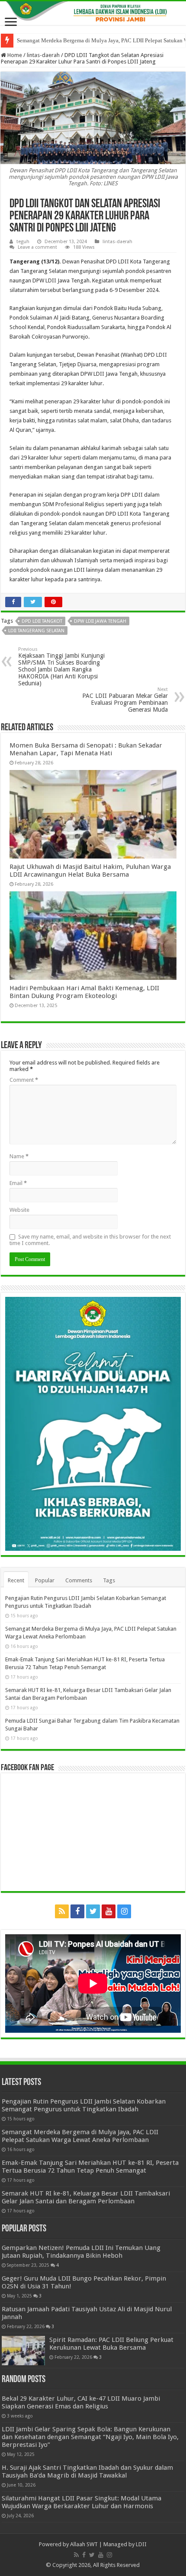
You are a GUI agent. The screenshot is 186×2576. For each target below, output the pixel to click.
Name (19, 1156)
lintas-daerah (43, 55)
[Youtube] (109, 1911)
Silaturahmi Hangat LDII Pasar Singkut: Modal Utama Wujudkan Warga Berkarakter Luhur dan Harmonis (82, 2502)
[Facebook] (77, 1911)
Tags (109, 1580)
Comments (79, 1580)
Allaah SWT (84, 2544)
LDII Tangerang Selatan (36, 631)
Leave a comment (37, 247)
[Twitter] (93, 1911)
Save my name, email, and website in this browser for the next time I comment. (90, 1240)
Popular (45, 1580)
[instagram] (124, 1911)
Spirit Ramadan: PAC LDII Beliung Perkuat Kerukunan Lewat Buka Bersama (111, 2344)
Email (18, 1183)
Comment (24, 1080)
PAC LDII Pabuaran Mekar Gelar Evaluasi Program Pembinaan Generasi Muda (125, 700)
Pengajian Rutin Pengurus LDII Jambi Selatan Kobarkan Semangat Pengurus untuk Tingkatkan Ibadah (84, 2105)
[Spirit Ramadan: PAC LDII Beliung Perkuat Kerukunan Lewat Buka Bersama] (23, 2351)
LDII (141, 2544)
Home (14, 55)
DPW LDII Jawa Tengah (100, 621)
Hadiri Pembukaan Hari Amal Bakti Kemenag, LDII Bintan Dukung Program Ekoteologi (84, 992)
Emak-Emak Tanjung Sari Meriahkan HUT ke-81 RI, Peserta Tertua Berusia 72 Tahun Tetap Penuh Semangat (90, 2167)
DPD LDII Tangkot (42, 621)
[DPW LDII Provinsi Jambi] (93, 13)
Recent (16, 1580)
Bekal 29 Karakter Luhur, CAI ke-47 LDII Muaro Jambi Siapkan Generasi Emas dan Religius (81, 2402)
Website (19, 1210)
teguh (23, 242)
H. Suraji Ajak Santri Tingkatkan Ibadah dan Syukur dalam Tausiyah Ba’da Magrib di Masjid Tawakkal (87, 2471)
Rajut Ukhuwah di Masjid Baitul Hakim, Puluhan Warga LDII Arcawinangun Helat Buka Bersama (90, 871)
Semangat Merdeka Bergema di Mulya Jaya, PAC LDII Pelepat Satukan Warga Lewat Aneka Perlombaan (80, 2136)
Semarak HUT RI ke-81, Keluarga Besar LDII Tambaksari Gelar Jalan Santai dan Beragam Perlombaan (86, 2197)
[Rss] (62, 1911)
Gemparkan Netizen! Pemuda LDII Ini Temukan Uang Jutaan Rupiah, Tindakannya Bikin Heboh (81, 2252)
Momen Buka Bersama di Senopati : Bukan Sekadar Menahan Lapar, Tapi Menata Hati (86, 749)
